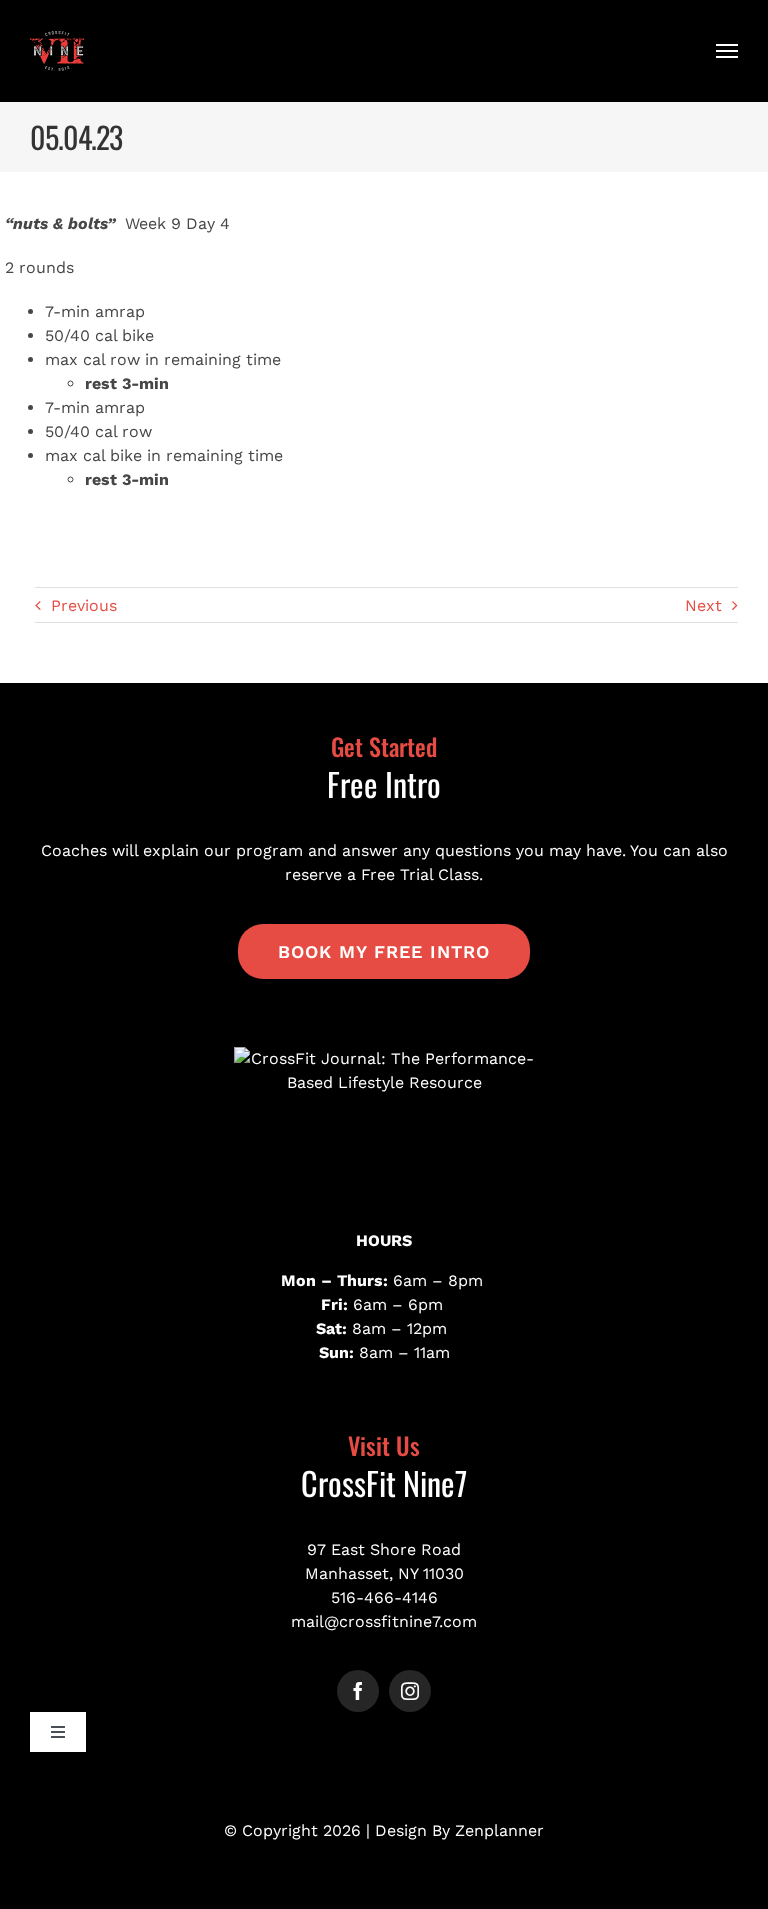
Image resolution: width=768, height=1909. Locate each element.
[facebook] (358, 1691)
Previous (84, 605)
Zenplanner (499, 1830)
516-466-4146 (384, 1597)
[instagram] (410, 1691)
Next (703, 605)
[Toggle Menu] (727, 51)
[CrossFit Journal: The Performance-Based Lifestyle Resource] (384, 1122)
